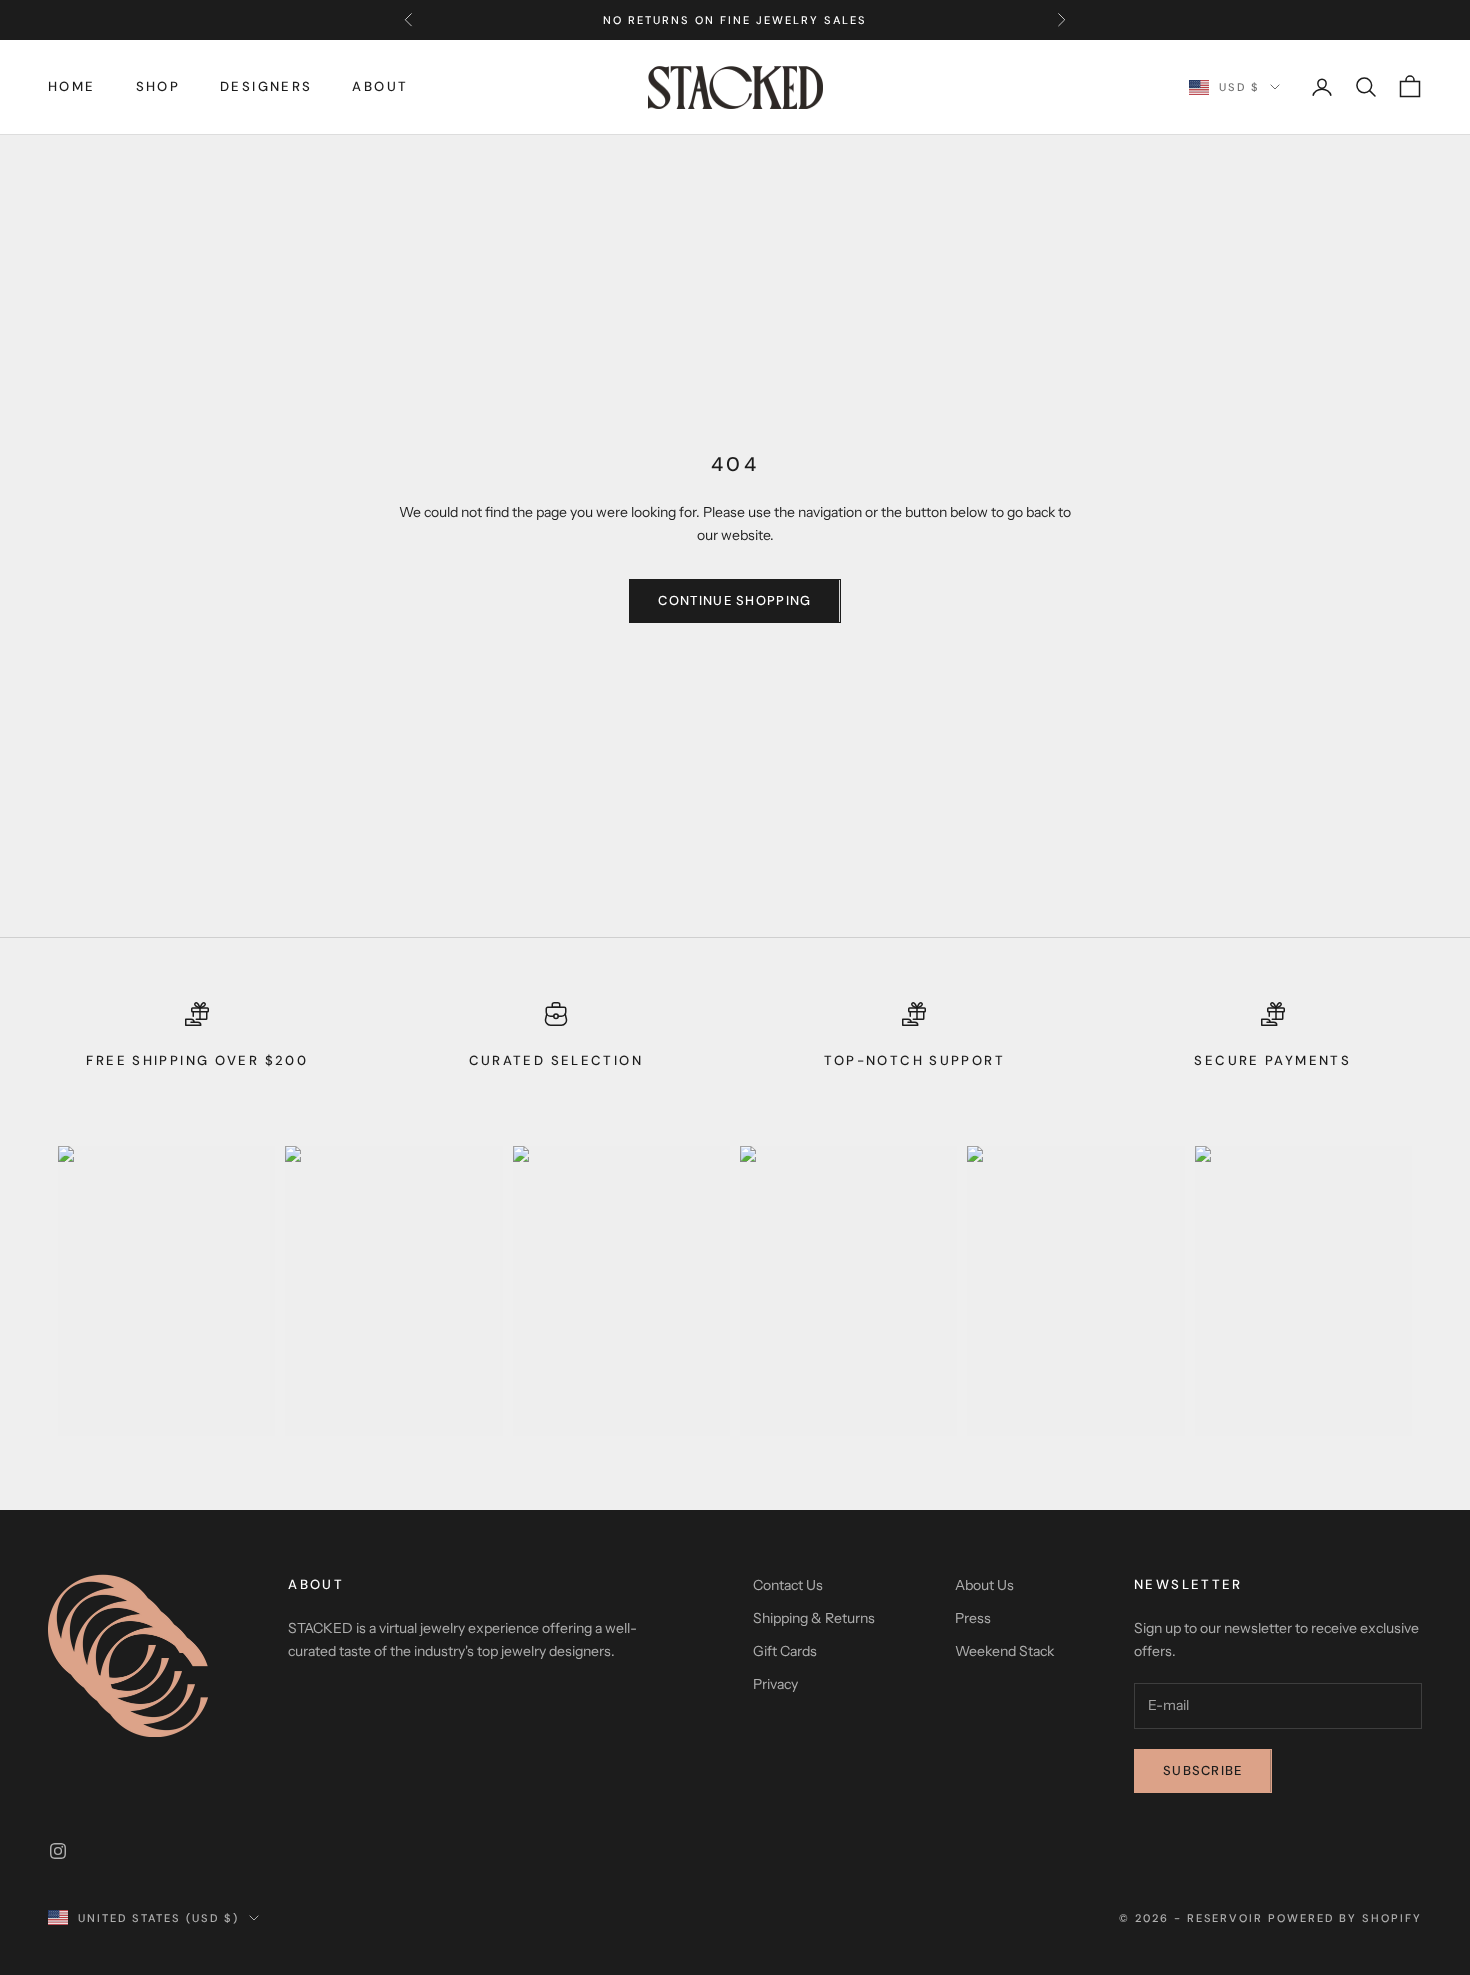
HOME (72, 86)
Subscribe (1203, 1770)
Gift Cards (785, 1651)
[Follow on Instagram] (58, 1851)
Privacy (775, 1684)
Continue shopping (734, 600)
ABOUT (380, 86)
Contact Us (788, 1585)
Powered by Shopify (1345, 1918)
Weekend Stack (1004, 1651)
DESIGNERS (266, 86)
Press (973, 1618)
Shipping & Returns (814, 1618)
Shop (158, 86)
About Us (984, 1585)
